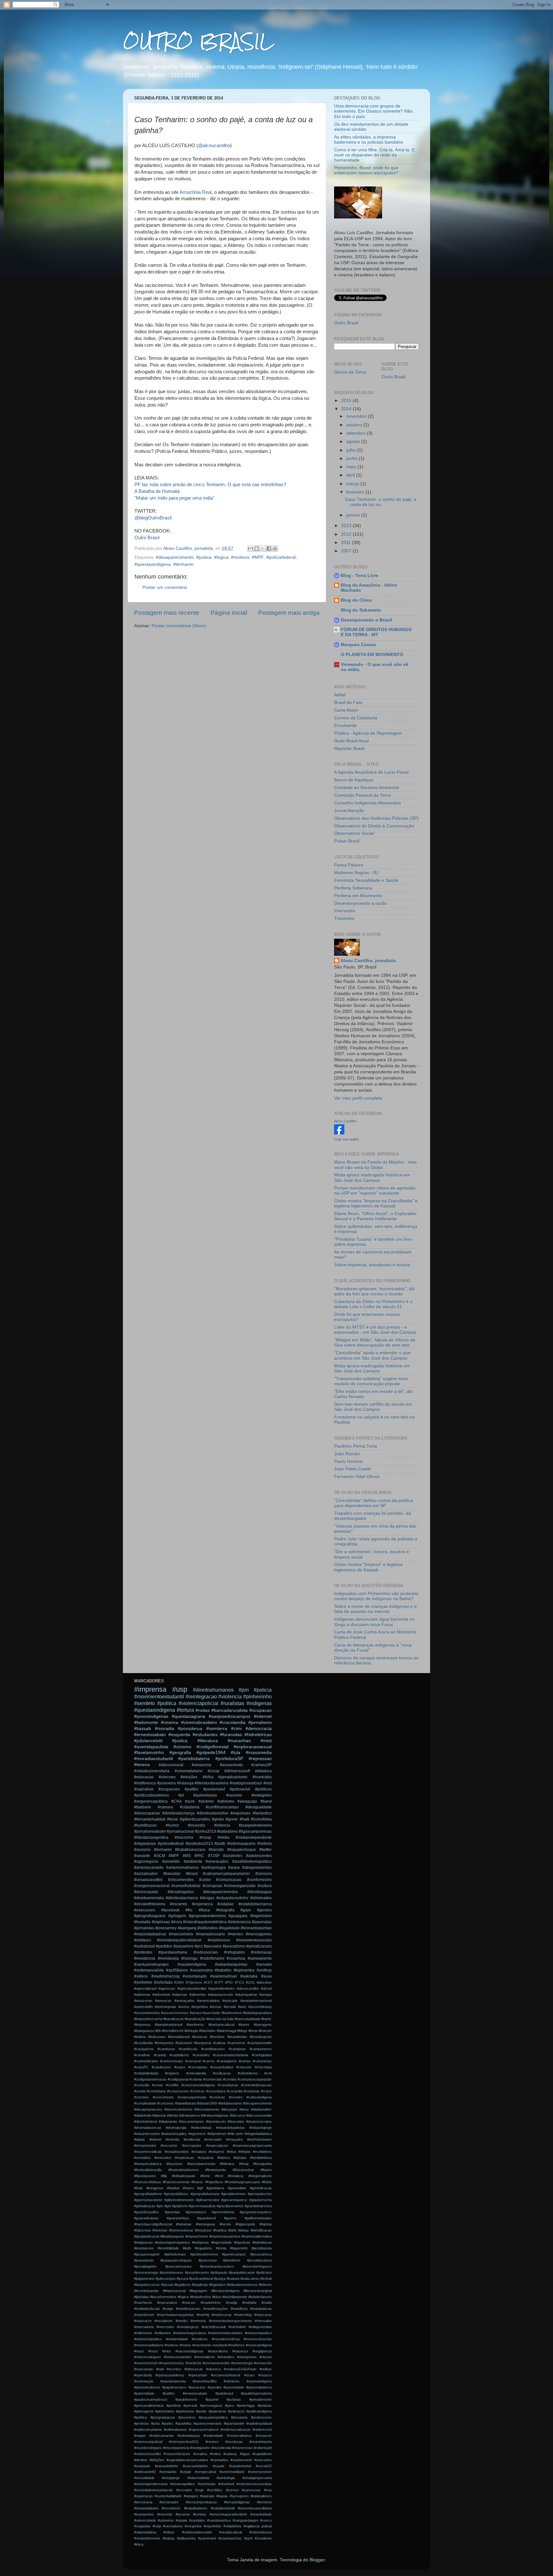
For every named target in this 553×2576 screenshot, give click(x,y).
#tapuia (222, 2496)
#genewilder (237, 2188)
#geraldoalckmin (233, 1777)
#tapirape (207, 2496)
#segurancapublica (151, 1801)
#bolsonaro (157, 2037)
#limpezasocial (174, 2291)
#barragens (263, 2025)
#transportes (144, 2514)
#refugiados (234, 1952)
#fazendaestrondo (201, 2164)
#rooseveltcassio (177, 2454)
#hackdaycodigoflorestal (153, 2224)
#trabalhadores (196, 2508)
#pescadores (234, 1946)
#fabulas (240, 2158)
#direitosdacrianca (182, 1898)
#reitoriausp (261, 1952)
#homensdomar (181, 2230)
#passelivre (184, 1946)
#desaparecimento (175, 557)
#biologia (191, 2031)
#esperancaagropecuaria (252, 2145)
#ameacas (163, 2001)
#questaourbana (173, 1952)
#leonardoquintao (256, 1928)
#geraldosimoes (233, 2194)
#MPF (258, 557)
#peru (229, 2406)
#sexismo (142, 1850)
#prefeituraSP (229, 1759)
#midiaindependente (254, 1837)
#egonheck (197, 2134)
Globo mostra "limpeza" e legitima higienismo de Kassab (368, 1567)
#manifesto (239, 2309)
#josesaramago (146, 2272)
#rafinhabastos (175, 2430)
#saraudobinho (166, 2466)
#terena (142, 1765)
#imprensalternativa (256, 2236)
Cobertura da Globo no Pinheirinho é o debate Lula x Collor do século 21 (373, 1304)
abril (351, 475)
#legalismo (182, 2285)
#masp (205, 1837)
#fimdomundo (216, 2170)
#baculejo (172, 1874)
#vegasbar (142, 2526)
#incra (177, 1922)
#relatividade (213, 2436)
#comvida (142, 2085)
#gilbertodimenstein (179, 2200)
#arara (234, 1868)
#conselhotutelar (186, 1886)
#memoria (198, 2321)
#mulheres (236, 2345)
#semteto (144, 1703)
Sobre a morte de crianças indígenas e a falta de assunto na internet (375, 1609)
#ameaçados (184, 2001)
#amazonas (143, 2001)
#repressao (260, 1759)
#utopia (181, 2520)
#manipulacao (261, 2309)
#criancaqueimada (192, 2097)
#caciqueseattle (260, 2043)
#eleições (189, 1777)
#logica (221, 557)
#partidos (164, 1946)
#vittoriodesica (260, 2532)
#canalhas (142, 2055)
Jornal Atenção (349, 811)
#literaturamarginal (257, 2291)
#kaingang (187, 1928)
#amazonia (201, 1765)
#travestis (165, 2514)
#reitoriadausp (189, 2436)
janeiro (354, 515)
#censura (264, 1874)
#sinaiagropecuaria (257, 2478)
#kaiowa (233, 2279)
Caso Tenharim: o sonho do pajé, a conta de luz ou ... (381, 502)
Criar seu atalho (346, 1139)
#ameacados (217, 1861)
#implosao (161, 1922)
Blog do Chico (357, 600)
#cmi (268, 2073)
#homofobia (261, 1819)
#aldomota (142, 1995)
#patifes (192, 1789)
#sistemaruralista (149, 1970)
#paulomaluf (214, 1789)
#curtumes (165, 2103)
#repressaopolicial (148, 2442)
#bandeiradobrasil (169, 2025)
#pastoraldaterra (259, 2387)
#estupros (216, 2152)
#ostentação (144, 2381)
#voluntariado (195, 1976)
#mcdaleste (164, 2321)
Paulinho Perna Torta (356, 1446)
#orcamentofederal (225, 2375)
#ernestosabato (150, 1735)
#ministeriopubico (258, 2333)
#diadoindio (143, 2115)
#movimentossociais (254, 1940)
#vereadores (173, 2526)
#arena (184, 2007)
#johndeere (232, 2260)
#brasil (192, 1874)
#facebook (170, 1910)
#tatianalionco (261, 2496)
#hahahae (184, 2224)
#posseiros (187, 2417)
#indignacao (143, 2242)
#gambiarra (215, 2188)
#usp (180, 1689)
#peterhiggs (246, 2406)
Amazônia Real (196, 192)
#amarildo (171, 1861)
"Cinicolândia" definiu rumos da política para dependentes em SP (373, 1503)
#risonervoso (242, 2448)
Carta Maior (346, 710)
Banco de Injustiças (354, 780)
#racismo (234, 1795)
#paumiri (212, 2399)
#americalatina (208, 2001)
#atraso (196, 2013)
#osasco (265, 2375)
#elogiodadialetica (258, 2134)
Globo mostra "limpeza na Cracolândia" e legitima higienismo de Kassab (376, 1203)
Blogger (317, 2560)
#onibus (266, 2369)
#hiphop (266, 2224)
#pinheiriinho (165, 2411)
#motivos (240, 557)
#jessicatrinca (261, 2254)
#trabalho (223, 1970)
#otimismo (232, 2381)
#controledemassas (256, 2085)
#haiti (244, 1819)
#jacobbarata (262, 2248)
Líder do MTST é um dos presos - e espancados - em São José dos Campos (375, 1330)
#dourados (236, 2122)
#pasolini (214, 2387)
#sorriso (232, 2490)
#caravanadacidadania (230, 2055)
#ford (219, 2176)
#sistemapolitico (183, 2484)
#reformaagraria (241, 1844)
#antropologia (213, 1868)
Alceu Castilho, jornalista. (189, 548)
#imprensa (150, 1689)
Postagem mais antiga (289, 613)
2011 (347, 543)
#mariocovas (222, 2315)
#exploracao (184, 2158)
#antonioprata (165, 2007)
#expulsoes (240, 1813)
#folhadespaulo (184, 2176)
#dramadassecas (148, 2128)
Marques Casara (358, 645)
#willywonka (186, 2538)
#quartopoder (234, 2423)
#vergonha (193, 2526)
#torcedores (171, 2508)
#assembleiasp (260, 2007)
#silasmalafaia (198, 2478)
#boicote (265, 2031)
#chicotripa (263, 2067)
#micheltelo (237, 2327)
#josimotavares (172, 2272)
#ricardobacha (260, 2442)
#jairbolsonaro (175, 2254)
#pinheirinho (257, 1696)
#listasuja (185, 1783)
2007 (347, 551)
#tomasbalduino (146, 2508)
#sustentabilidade (168, 2496)
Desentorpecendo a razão (361, 903)
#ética (139, 2544)
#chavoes (244, 2067)
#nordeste (193, 2363)
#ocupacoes (169, 1789)
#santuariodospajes (151, 1964)
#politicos (263, 1789)
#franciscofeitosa (147, 2182)
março (353, 484)
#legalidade (229, 1928)
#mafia (267, 2303)
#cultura (265, 1886)
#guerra (230, 2218)
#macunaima (167, 2303)
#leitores (265, 2285)
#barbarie (143, 1807)
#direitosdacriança (178, 1813)
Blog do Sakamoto (361, 610)
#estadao (225, 1904)
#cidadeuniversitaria (152, 1771)
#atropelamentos (257, 1868)
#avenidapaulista (151, 1747)
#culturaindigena (259, 2097)
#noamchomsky (172, 2363)
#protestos (143, 1952)
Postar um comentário (165, 587)
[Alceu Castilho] (339, 1133)
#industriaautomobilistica (205, 1922)
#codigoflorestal (212, 1747)
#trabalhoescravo (190, 1850)
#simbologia (226, 2478)
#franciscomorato (176, 2182)
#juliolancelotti (148, 1741)
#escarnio (179, 1904)
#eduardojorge (260, 2128)
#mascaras (263, 2315)
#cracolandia (232, 1723)
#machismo (143, 2303)
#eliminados (261, 1898)
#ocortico (174, 2369)
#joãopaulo (219, 2272)
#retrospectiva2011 (184, 2442)
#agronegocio (146, 1861)
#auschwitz (211, 2013)
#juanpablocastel (242, 2272)
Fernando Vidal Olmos (357, 1477)
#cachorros (236, 2043)
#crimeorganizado (240, 1886)
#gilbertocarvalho (195, 1819)
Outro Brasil (147, 538)
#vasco (266, 2520)
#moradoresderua (226, 2339)
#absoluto (264, 1982)
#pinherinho (185, 2411)
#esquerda (179, 1735)
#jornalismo (260, 1723)
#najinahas (144, 1789)
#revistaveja (168, 1958)
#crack (266, 2091)
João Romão (347, 1454)
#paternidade (144, 2393)
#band (266, 1801)
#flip (164, 2176)
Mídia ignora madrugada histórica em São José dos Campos (372, 1177)
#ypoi (248, 2538)
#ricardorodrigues (148, 2448)
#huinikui (220, 2230)
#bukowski (184, 2043)
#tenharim (183, 564)
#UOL (250, 1982)
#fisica (204, 1910)
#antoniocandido (149, 1868)
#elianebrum (217, 2134)
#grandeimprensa (258, 2206)
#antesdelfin (143, 2007)
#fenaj (244, 2164)
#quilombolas (205, 1795)
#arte (242, 2007)
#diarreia (159, 2115)
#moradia (164, 1729)
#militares (143, 1940)
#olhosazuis (194, 2369)
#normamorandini (216, 2363)
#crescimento (163, 2097)
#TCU (240, 1982)
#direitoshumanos (213, 1690)
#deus (244, 2109)
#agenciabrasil (145, 1988)
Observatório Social (354, 833)
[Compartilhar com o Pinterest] (275, 549)
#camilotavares (213, 2049)
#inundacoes (144, 2248)
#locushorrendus (163, 2297)
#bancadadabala (247, 2019)
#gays (246, 1910)
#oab (160, 2369)
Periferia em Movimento (358, 896)
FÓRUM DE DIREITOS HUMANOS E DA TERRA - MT (376, 632)
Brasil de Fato (348, 703)
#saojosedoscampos (229, 1716)
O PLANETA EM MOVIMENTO (372, 655)
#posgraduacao (163, 2417)
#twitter (265, 1850)
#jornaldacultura (259, 2260)
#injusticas (242, 2242)
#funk (138, 2188)
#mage (168, 2309)
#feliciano (227, 2164)
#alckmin (206, 1801)
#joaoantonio (144, 2260)
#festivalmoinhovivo (184, 2170)
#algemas (180, 1995)
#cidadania (190, 1807)
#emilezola (192, 2139)
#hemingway (206, 2224)
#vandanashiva (219, 2520)
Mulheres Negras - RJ (356, 873)
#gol (168, 2206)
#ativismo (226, 1801)
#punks (167, 2423)
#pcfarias (234, 2399)
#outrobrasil (144, 1946)
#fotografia (225, 1910)
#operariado (198, 2375)
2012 (347, 534)
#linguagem (198, 2291)
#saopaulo (142, 2466)
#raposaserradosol (204, 2430)
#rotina (215, 2454)
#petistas (265, 2406)
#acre (190, 1801)
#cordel (140, 2091)
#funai (172, 1819)
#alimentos (198, 1995)
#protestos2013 (199, 1844)
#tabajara (191, 2496)
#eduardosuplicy (174, 2134)
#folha (208, 1777)
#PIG (229, 1982)
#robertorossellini (147, 2454)
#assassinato (231, 1765)
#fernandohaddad (150, 1819)
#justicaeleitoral (201, 2279)
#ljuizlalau (141, 2297)
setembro (357, 433)
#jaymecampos (234, 2254)
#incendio (196, 1825)
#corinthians (156, 2091)
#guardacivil (206, 2218)
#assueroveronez (175, 2013)
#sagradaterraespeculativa (187, 2460)
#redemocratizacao (236, 2430)
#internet (263, 1716)
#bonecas (200, 2037)
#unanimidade (261, 2514)
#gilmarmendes (208, 2200)
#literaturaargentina (151, 1837)
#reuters (212, 2442)
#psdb (220, 1844)
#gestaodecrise (260, 2194)
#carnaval (193, 2061)
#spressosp (251, 2490)
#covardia (235, 2091)
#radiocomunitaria (148, 2430)
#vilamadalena (145, 2532)
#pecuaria (213, 1946)
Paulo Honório (349, 1462)
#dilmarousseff (237, 1771)
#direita (173, 2115)
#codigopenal (178, 2079)
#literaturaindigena (225, 2291)
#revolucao (234, 2442)
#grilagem (177, 1916)
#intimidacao (262, 2242)
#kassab (143, 1729)
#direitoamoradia (149, 1898)
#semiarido (168, 2472)
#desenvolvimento (178, 2109)
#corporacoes (178, 2091)
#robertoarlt (263, 2448)
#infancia (222, 1825)
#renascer (264, 2436)
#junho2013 (205, 1831)
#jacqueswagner (147, 2254)
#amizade (230, 2001)
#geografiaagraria (150, 1916)
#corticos (197, 2091)
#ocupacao (260, 1710)
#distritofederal (145, 2122)
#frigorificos (214, 2182)
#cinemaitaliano (189, 1771)
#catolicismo (161, 2067)
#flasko (266, 2170)
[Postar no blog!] (257, 549)
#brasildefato (237, 2037)
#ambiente (193, 1861)
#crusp (214, 1771)
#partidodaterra (194, 1759)
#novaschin (263, 2363)
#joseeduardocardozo (217, 2266)
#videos (141, 1976)
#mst (268, 1783)
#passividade (234, 2387)
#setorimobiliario (232, 2472)
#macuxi (189, 2303)
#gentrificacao (261, 2188)
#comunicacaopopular (255, 2079)
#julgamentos (144, 2279)
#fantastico (262, 1813)
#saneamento (260, 1958)
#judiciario (264, 2272)
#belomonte (146, 1723)
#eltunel (155, 2139)
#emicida (172, 2139)
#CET (208, 1982)
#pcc (199, 1946)
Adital (340, 695)
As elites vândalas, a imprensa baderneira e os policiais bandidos (369, 140)
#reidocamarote (162, 2436)
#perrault (190, 2406)
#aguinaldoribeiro (221, 1988)
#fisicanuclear (243, 2170)
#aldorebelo (161, 1995)
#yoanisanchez (230, 2538)
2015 (347, 401)
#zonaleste (263, 2538)
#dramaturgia (176, 2128)
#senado (264, 1964)
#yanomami (207, 2538)
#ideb (232, 2230)
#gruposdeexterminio (207, 1916)
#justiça (220, 2279)
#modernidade (177, 2339)
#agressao (167, 1988)
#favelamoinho (149, 1753)
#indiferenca (145, 1783)
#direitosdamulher (213, 1813)
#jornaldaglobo (145, 2266)
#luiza (217, 2297)
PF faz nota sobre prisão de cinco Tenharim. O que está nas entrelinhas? (210, 485)
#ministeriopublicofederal (179, 1940)
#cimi (236, 1729)
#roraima (200, 2454)
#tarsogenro (239, 2496)
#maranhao (239, 1741)
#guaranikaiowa (146, 2218)
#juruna (182, 2279)
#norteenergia (242, 2363)
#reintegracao (201, 1696)
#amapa (265, 1995)
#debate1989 (207, 2103)
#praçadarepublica (213, 2417)
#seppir (186, 2472)
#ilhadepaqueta (172, 2236)
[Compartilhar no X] (263, 549)
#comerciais (213, 2079)
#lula (236, 1753)
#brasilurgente (261, 2037)
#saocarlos (263, 2460)
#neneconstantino (178, 2357)
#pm (244, 1690)
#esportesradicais (148, 2152)
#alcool (266, 1988)
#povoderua (190, 1729)
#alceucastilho (248, 1988)
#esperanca (202, 1904)
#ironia (221, 2248)
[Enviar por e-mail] (251, 549)
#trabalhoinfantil (223, 2508)
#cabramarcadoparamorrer (226, 1874)
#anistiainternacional (256, 2001)
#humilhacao (145, 1825)
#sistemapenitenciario (151, 2484)
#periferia (174, 2406)
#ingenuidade (221, 2242)
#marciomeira (181, 1934)
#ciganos (172, 2073)
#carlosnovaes (172, 2061)
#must (139, 2351)
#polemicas (217, 2411)
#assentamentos (147, 2013)
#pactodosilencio (147, 2387)
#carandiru (201, 2055)
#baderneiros (232, 2013)
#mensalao (263, 2321)
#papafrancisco (174, 2387)
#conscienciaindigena (198, 2085)
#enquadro (235, 2139)
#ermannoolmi (145, 2145)
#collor (205, 1880)
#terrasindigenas (237, 2502)
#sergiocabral (205, 2472)
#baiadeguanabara (257, 2013)
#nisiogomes (247, 2357)
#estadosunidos (177, 2152)
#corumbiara (216, 2091)
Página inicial (229, 613)
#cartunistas (262, 2061)
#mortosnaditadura (149, 2345)
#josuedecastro (197, 2272)
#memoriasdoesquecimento (230, 2321)
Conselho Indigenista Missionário (368, 803)
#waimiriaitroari (224, 1976)
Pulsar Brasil (347, 841)
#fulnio (267, 2182)
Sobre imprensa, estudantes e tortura (372, 1265)
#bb (158, 2031)
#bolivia (140, 2037)
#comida (230, 2079)
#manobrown (144, 2315)
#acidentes (233, 1856)
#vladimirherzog (165, 1976)
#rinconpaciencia (176, 2448)
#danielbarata (185, 2103)
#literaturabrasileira (212, 1783)
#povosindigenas (151, 1716)
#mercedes (165, 2327)
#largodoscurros (147, 2285)
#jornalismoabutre (150, 1831)
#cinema (170, 1723)
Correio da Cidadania (356, 718)
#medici (182, 2321)
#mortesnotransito (258, 2339)
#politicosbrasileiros (152, 1795)
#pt (181, 1795)
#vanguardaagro (245, 2520)
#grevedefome (223, 2212)
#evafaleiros (262, 2152)
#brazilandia (143, 2043)
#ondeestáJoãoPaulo (240, 2369)
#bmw (253, 2031)
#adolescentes (259, 1856)
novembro (357, 416)
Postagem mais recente (167, 613)
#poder (201, 2411)
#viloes (169, 2532)
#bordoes (217, 2037)
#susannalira (201, 1970)
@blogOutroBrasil (153, 518)
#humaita (142, 1922)
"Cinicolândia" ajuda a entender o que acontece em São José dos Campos (372, 1355)
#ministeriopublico (148, 2339)
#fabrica (224, 2158)
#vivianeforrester (147, 2538)
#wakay (169, 2538)
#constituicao (228, 2085)
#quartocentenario (207, 2423)
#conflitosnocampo (222, 1807)
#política (140, 2417)
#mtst (266, 1741)
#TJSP (214, 1856)
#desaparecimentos (220, 1892)
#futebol (173, 2188)
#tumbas (200, 2514)
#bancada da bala (220, 2019)
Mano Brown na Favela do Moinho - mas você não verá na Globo (375, 1165)
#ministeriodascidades (225, 2333)
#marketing (243, 2315)
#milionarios (143, 2333)
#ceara (180, 2067)
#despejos (229, 2109)
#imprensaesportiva (225, 2236)
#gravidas (172, 2212)
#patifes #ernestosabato (185, 2393)
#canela (160, 2055)
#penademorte (260, 2399)
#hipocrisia (142, 2230)
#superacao (143, 2496)
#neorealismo (205, 2357)
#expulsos (206, 2158)
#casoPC (141, 2067)
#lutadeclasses (260, 2297)
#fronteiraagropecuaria (242, 2182)
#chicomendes (181, 1880)
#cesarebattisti (222, 2067)
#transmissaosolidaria (255, 2508)
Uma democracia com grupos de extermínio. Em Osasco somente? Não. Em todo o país (374, 111)
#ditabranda (168, 2122)
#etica (232, 2152)
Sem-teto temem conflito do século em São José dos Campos (373, 1407)
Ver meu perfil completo (358, 1098)
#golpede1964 (211, 1753)
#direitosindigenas (215, 2115)
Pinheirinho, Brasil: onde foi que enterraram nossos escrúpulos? (366, 170)
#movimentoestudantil (159, 1696)
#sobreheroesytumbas (254, 2484)
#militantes (163, 2333)
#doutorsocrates (259, 2122)
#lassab (167, 2285)
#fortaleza (236, 2176)
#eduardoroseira (147, 2134)
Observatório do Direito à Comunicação (374, 826)
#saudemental (240, 2466)
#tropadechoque (242, 1850)
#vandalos (197, 2520)
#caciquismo (144, 2049)
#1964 (179, 1982)
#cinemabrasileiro (199, 1723)
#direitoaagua (260, 1892)
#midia (224, 1837)
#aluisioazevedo (220, 1995)
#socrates (184, 2490)
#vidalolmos (232, 2526)
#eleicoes (167, 1777)
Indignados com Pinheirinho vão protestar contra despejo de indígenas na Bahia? (376, 1596)
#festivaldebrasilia (148, 2170)
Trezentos (344, 918)
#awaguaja (247, 1801)
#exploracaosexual (253, 1747)
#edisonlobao (201, 2128)
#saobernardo (241, 2460)
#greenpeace (196, 2212)
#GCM (160, 1856)
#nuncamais (144, 2369)
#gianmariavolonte (148, 2200)
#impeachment (197, 2236)
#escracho (169, 2145)
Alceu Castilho (345, 1121)
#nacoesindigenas (189, 2351)
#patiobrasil (224, 2393)
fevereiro (356, 492)
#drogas (207, 1898)
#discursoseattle (259, 2115)
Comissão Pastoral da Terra (362, 795)
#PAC (199, 1856)
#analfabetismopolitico (252, 1861)
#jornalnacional (180, 1831)
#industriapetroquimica (172, 2242)
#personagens (211, 2406)
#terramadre (169, 2502)
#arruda (230, 2007)
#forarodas (231, 1735)
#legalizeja (200, 2285)
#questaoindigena (152, 564)
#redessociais (206, 1952)
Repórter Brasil (349, 749)
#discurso (237, 2115)
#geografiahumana (205, 2194)
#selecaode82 (145, 2472)
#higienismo (261, 1916)
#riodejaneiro (200, 2448)
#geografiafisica (176, 2194)
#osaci (249, 2375)
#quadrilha (183, 2423)
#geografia (180, 1753)
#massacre (143, 2321)
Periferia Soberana (353, 888)
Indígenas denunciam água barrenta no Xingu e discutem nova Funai (374, 1622)
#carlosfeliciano (146, 2061)
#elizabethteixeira (150, 1904)
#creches (141, 2097)
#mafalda (249, 2303)
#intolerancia (239, 1922)
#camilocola (188, 2049)
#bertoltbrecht (173, 2031)
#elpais (140, 2139)
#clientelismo (248, 2073)
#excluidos (142, 2158)
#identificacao (261, 2230)
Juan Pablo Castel (353, 1469)
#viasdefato (212, 2526)
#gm (160, 2206)
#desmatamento (207, 2109)
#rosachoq (236, 1958)
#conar (157, 2085)
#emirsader (213, 2139)
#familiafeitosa (261, 2158)
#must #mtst (160, 2351)
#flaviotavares (145, 2176)
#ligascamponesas (255, 1831)
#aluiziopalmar (246, 1995)
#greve (232, 1819)
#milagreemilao (260, 2327)
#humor (172, 1825)
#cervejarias (198, 2067)
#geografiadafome (148, 2194)
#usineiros (166, 2520)
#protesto (141, 2423)
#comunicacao (229, 1880)
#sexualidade (144, 2478)
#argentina (200, 2007)
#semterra (217, 1729)
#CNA (176, 1801)
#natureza (240, 2351)
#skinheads (207, 2484)
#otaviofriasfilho (205, 2381)
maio (352, 467)
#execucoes (145, 1910)
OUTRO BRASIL (198, 41)
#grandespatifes (147, 2212)
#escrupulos (192, 2145)
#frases (197, 2182)
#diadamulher (261, 2109)
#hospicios (203, 2230)
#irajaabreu (204, 2248)
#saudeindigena (192, 1964)
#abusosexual (171, 1765)
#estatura (199, 2152)
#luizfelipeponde (235, 2297)
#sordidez (215, 2490)
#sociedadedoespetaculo (153, 2490)
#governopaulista (202, 2206)
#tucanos (183, 2514)
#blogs (242, 2031)
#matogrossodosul (246, 1783)
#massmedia (259, 1753)
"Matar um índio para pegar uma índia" (174, 498)
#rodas (203, 1710)
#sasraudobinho (195, 2466)
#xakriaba (249, 1976)
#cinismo (182, 1747)
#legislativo (217, 2285)
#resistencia (145, 1958)
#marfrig (203, 2315)
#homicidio (262, 1777)
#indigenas (259, 1703)
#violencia (230, 1696)
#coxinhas (252, 2091)
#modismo (200, 2339)
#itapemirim (239, 2248)
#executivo (163, 2158)
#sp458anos (177, 1970)
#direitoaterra (189, 2115)
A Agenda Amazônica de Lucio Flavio (371, 772)
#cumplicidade (145, 2103)
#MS (187, 1856)
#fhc (189, 1910)
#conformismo (259, 1880)
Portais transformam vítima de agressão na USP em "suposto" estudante (375, 1191)
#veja (157, 2526)
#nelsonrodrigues (148, 2357)
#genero (264, 1910)
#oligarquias (145, 1844)
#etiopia (244, 2152)
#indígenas (200, 2242)
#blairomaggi (226, 2031)
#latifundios (208, 1928)
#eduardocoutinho (232, 1898)
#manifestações (216, 2309)
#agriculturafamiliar (192, 1988)
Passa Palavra (349, 865)
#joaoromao (208, 2260)
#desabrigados (181, 1892)
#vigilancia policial (258, 2526)
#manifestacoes (188, 2309)
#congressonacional (152, 1886)
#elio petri (235, 2134)
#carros (209, 2061)
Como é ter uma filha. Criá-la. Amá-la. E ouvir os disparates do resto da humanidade (374, 155)
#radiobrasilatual (259, 2423)
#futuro (188, 2188)
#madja (232, 2303)
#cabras (220, 2043)
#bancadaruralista (229, 1710)
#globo (218, 1819)
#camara (165, 1807)
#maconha (184, 1837)
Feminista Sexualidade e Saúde (366, 880)
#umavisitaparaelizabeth (228, 2514)
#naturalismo (218, 2351)
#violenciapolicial (198, 1703)
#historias (160, 2230)
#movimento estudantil (210, 2345)
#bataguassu (144, 2031)
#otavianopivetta (173, 2381)
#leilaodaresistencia (242, 2285)
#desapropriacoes (148, 2109)
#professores (261, 2417)
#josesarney (166, 1928)
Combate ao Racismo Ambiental (367, 788)
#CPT (219, 1982)
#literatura (208, 1741)
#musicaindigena (259, 2345)
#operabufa (143, 2375)
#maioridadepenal (150, 1934)
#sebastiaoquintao (231, 1964)
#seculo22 (264, 2466)
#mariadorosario (211, 1934)
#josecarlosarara (178, 2266)
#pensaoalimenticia (149, 2406)
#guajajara (238, 1916)
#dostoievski (216, 2122)
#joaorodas (262, 1922)
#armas (216, 2007)
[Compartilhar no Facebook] (269, 549)
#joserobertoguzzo (257, 2266)
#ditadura (263, 1771)
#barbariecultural (221, 2025)
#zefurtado (163, 1982)
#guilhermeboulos (258, 2218)
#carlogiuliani (262, 2055)
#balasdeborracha (148, 2019)
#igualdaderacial (147, 2236)
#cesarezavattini (148, 1880)
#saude (219, 2466)
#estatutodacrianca (255, 1904)
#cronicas (217, 2097)
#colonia (196, 2079)
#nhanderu (226, 2357)
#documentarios (191, 2122)
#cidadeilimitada (146, 2073)
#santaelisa (219, 2460)
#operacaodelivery (170, 2375)
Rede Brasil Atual (351, 741)
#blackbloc (207, 2031)
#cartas (245, 2061)
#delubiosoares (230, 2103)
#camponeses (261, 2049)
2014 (347, 409)
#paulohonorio (186, 2399)
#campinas (237, 2049)
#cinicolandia (196, 2073)
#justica (204, 557)
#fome (205, 2176)
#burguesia (203, 2043)
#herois (225, 2224)
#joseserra (166, 1783)
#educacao (144, 1777)
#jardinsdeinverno (204, 2254)
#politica (167, 1703)
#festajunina (262, 2164)
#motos (185, 2345)
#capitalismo (179, 2055)
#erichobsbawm (259, 2139)
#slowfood (226, 2484)
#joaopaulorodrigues (176, 2260)
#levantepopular (146, 2291)
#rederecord (262, 2430)
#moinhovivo (219, 1940)
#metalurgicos (188, 2327)
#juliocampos (166, 2279)
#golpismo (180, 2206)
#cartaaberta (227, 2061)
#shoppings (171, 2478)
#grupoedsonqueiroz (256, 2212)
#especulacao (217, 2145)
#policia (263, 1690)
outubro (355, 425)
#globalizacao (145, 2206)
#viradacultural (231, 2532)
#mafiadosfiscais (147, 2309)
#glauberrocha (260, 2200)
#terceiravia (143, 2502)
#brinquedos (164, 2043)
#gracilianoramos (230, 2206)
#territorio (264, 2502)
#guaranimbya (178, 2218)
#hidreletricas (258, 1735)
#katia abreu (250, 2279)
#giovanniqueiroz (234, 2200)
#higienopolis (245, 2224)
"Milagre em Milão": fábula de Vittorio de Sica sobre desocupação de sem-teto (375, 1343)
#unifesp (264, 1970)
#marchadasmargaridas (175, 2315)
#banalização (195, 2019)
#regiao (140, 2436)
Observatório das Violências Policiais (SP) (376, 818)
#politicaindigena (259, 2411)
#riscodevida (221, 2448)
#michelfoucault (214, 2327)
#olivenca (213, 2369)
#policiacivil (240, 1789)
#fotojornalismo (260, 2176)
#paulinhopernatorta (256, 2393)
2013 (347, 526)
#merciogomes (259, 1934)
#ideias (244, 2230)
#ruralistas (232, 1703)
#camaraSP (261, 1765)
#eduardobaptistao (230, 2128)
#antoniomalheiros (182, 1868)
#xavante (142, 1856)
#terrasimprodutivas (201, 2502)
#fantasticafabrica (148, 2164)
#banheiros (195, 2025)
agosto (354, 442)
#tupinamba (244, 1970)
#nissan (266, 2357)
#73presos (194, 1982)
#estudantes (205, 1735)
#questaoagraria (188, 1716)
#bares (244, 2025)
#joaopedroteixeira (255, 1825)
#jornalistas (144, 1928)
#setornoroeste (260, 2472)
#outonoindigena (259, 2381)
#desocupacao (147, 1813)
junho (353, 458)
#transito (216, 1850)
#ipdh (187, 2248)
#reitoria (264, 1844)
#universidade (145, 2520)
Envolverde (345, 726)
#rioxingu (189, 1958)
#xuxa (266, 1976)
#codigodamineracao (150, 2079)
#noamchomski (146, 2363)
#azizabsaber (146, 1874)
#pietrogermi (144, 2411)
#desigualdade (259, 1807)
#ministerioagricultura (190, 2333)
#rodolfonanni (212, 1958)
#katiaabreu (227, 1831)
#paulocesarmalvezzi (151, 2399)
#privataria (239, 2417)
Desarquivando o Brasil (366, 620)
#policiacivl (236, 2411)
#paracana (197, 2387)
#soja (199, 2490)
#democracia (259, 1729)
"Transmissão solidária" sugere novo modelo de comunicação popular (371, 1381)
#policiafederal (281, 557)
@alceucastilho (214, 146)
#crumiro (236, 2097)
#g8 (200, 2188)
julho (352, 450)
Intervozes (345, 911)
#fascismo (174, 2164)
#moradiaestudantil (153, 1759)
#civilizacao (222, 2073)
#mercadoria (144, 2327)
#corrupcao (212, 1886)
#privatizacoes (259, 1946)
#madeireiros (211, 2303)
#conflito (172, 2085)
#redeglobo (262, 1795)
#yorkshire (143, 1982)
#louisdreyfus (200, 2297)
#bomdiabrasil (179, 2037)
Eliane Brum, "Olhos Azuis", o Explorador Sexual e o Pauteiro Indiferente (375, 1216)
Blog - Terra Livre (360, 576)
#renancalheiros (239, 2436)
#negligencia (262, 2351)
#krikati (266, 2279)
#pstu (155, 2423)
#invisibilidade (168, 2248)
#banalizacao (173, 2019)
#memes (235, 1934)
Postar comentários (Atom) (179, 626)
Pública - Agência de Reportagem (368, 733)
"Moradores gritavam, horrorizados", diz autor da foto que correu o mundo (374, 1291)
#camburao (166, 2049)
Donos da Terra (350, 372)
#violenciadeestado (197, 2532)
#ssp (268, 2490)
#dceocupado (146, 1892)
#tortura (185, 1710)
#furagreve (155, 2188)
